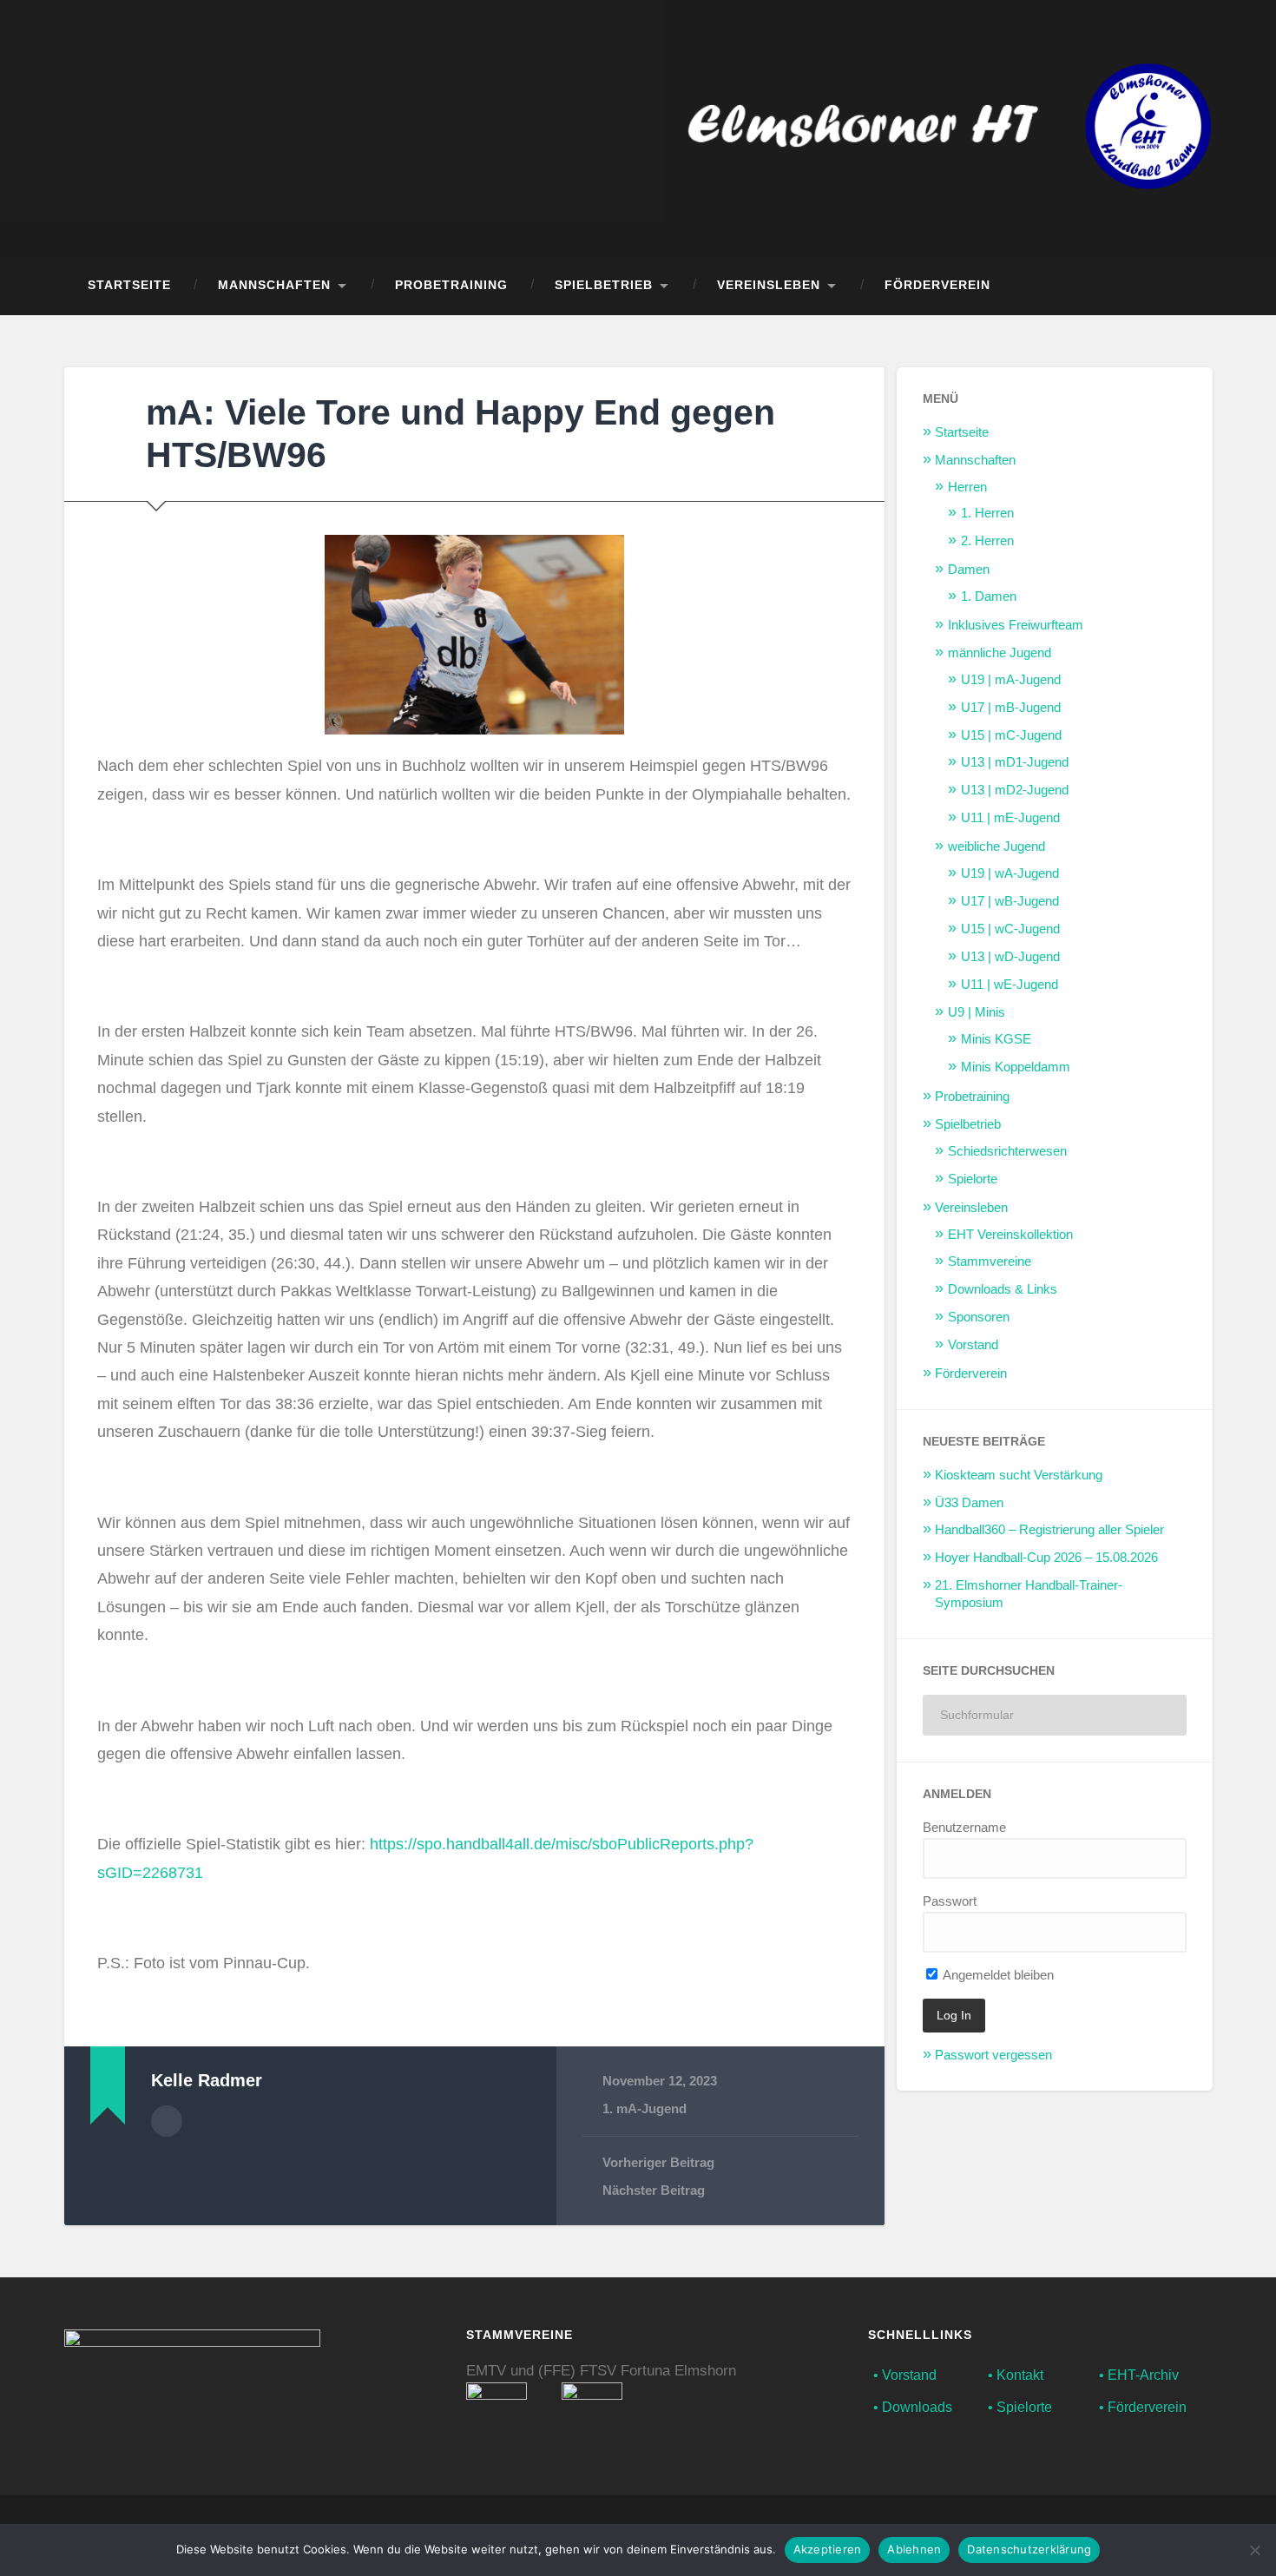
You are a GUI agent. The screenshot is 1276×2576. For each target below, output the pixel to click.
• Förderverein (1143, 2407)
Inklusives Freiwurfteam (1016, 625)
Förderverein (937, 285)
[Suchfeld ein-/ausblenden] (1183, 286)
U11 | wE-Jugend (1010, 984)
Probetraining (451, 285)
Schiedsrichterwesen (1007, 1151)
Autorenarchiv (167, 2121)
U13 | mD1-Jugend (1015, 762)
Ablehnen (914, 2549)
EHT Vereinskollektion (1010, 1234)
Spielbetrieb (604, 285)
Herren (967, 487)
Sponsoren (979, 1317)
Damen (969, 569)
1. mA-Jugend (645, 2108)
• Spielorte (1020, 2407)
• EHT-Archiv (1139, 2375)
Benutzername (964, 1827)
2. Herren (987, 540)
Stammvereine (990, 1261)
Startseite (129, 285)
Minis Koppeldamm (1016, 1067)
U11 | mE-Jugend (1010, 817)
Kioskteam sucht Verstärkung (1019, 1475)
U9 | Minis (977, 1012)
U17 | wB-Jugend (1010, 901)
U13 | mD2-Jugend (1015, 790)
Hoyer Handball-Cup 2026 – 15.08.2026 (1046, 1557)
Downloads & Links (1003, 1289)
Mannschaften (274, 285)
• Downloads (913, 2407)
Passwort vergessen (993, 2055)
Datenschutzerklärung (1029, 2549)
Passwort (950, 1901)
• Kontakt (1016, 2375)
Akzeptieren (828, 2549)
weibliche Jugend (996, 846)
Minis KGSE (996, 1039)
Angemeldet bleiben (997, 1975)
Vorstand (973, 1344)
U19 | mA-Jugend (1011, 679)
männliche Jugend (1000, 652)
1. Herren (987, 513)
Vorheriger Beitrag (658, 2162)
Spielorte (973, 1179)
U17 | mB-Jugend (1011, 707)
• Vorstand (905, 2375)
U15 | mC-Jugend (1011, 735)
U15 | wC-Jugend (1010, 929)
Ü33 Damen (969, 1502)
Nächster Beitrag (654, 2190)
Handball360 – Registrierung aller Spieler (1049, 1529)
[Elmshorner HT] (950, 128)
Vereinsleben (769, 285)
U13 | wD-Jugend (1010, 956)
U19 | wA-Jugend (1010, 873)
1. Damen (989, 596)
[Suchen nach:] (1055, 1715)
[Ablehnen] (1254, 2550)
